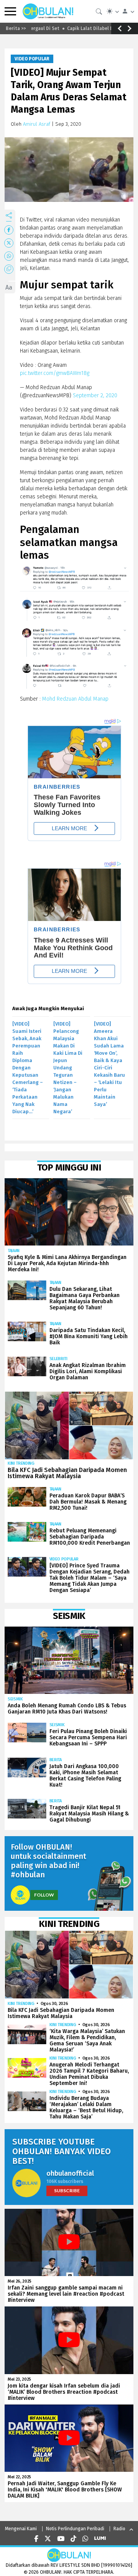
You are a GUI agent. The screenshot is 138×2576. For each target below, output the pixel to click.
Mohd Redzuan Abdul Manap (75, 699)
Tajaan (14, 1251)
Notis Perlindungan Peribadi (75, 2529)
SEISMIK (15, 1699)
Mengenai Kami (21, 2529)
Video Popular (32, 59)
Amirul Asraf (37, 124)
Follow (44, 1895)
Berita (56, 1760)
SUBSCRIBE (67, 2191)
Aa (9, 287)
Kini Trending (21, 1463)
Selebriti (58, 1359)
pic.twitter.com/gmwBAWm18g (55, 373)
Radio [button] (119, 2529)
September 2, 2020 (95, 395)
